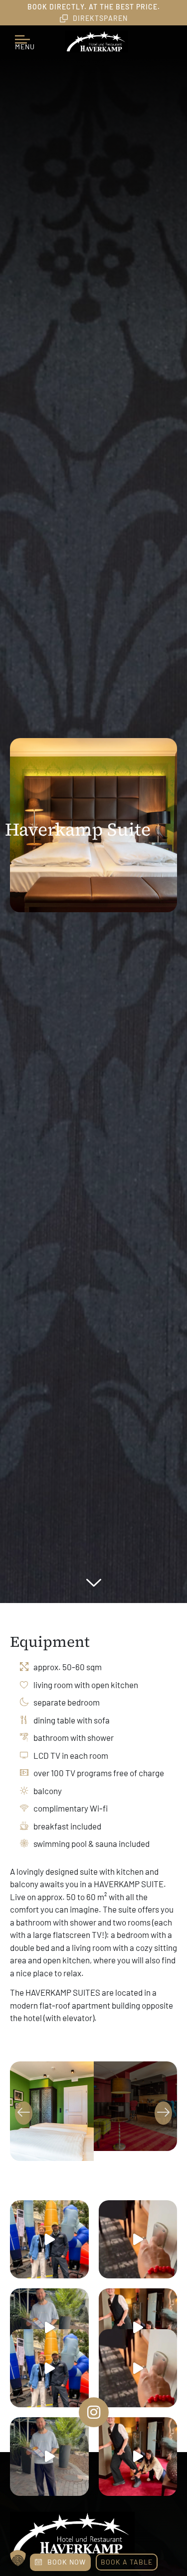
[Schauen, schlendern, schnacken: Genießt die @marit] (49, 2328)
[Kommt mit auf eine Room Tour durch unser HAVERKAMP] (138, 2240)
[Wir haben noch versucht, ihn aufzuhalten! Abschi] (138, 2328)
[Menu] (25, 35)
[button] (24, 2113)
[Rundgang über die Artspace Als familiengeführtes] (49, 2240)
